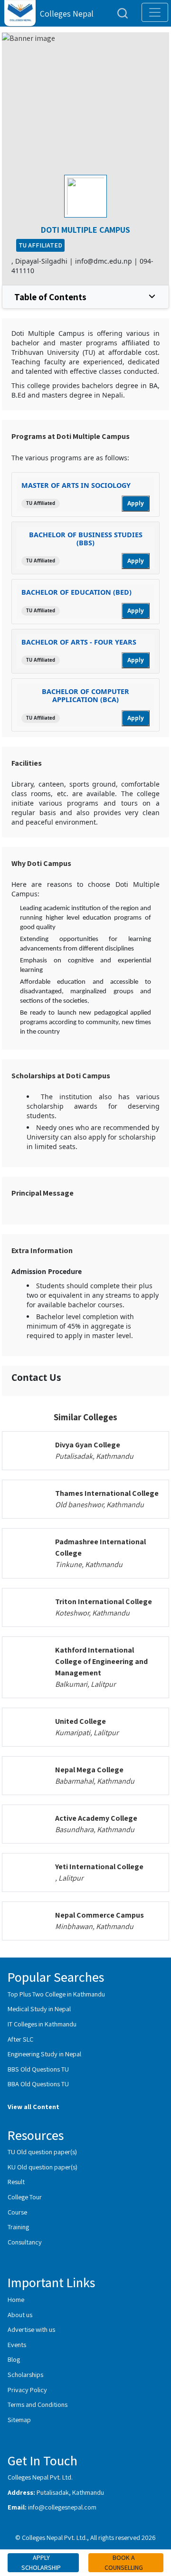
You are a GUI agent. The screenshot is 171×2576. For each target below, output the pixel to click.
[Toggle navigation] (155, 12)
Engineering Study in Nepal (44, 2054)
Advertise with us (31, 2329)
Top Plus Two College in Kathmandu (56, 1994)
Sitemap (19, 2419)
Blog (14, 2359)
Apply (136, 503)
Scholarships (25, 2374)
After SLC (20, 2039)
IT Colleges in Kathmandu (42, 2024)
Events (17, 2344)
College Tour (25, 2197)
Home (16, 2299)
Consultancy (25, 2242)
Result (16, 2182)
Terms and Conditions (38, 2404)
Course (17, 2212)
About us (20, 2315)
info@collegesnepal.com (62, 2507)
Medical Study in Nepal (39, 2009)
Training (18, 2227)
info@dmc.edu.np (104, 261)
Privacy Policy (27, 2390)
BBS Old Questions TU (38, 2069)
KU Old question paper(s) (43, 2167)
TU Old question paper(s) (42, 2152)
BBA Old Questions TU (38, 2084)
